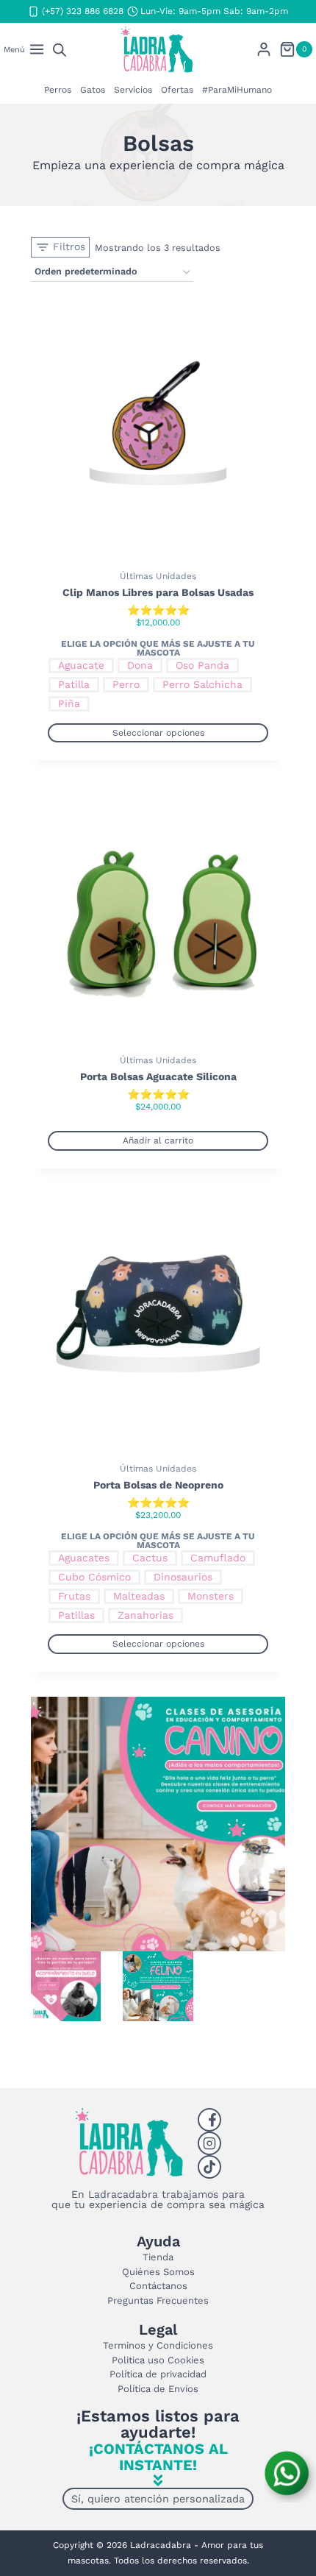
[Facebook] (209, 2120)
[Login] (264, 49)
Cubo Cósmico (94, 1577)
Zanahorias (146, 1615)
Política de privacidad (158, 2374)
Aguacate (81, 665)
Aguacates (84, 1558)
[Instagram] (209, 2143)
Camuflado (218, 1558)
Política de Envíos (158, 2389)
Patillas (76, 1615)
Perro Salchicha (202, 684)
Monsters (211, 1596)
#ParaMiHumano (237, 90)
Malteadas (139, 1596)
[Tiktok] (209, 2167)
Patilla (74, 684)
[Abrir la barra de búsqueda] (60, 50)
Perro (126, 684)
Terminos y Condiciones (158, 2345)
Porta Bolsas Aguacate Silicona (158, 1076)
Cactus (150, 1558)
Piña (69, 703)
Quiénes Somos (158, 2272)
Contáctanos (158, 2286)
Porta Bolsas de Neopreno (158, 1485)
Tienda (158, 2257)
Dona (140, 665)
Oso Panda (202, 665)
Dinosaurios (183, 1577)
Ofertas (177, 90)
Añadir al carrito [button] (158, 1140)
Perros (58, 90)
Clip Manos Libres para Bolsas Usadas (158, 592)
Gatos (93, 90)
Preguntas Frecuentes (158, 2300)
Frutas (74, 1596)
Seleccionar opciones (158, 733)
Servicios (133, 90)
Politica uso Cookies (158, 2360)
